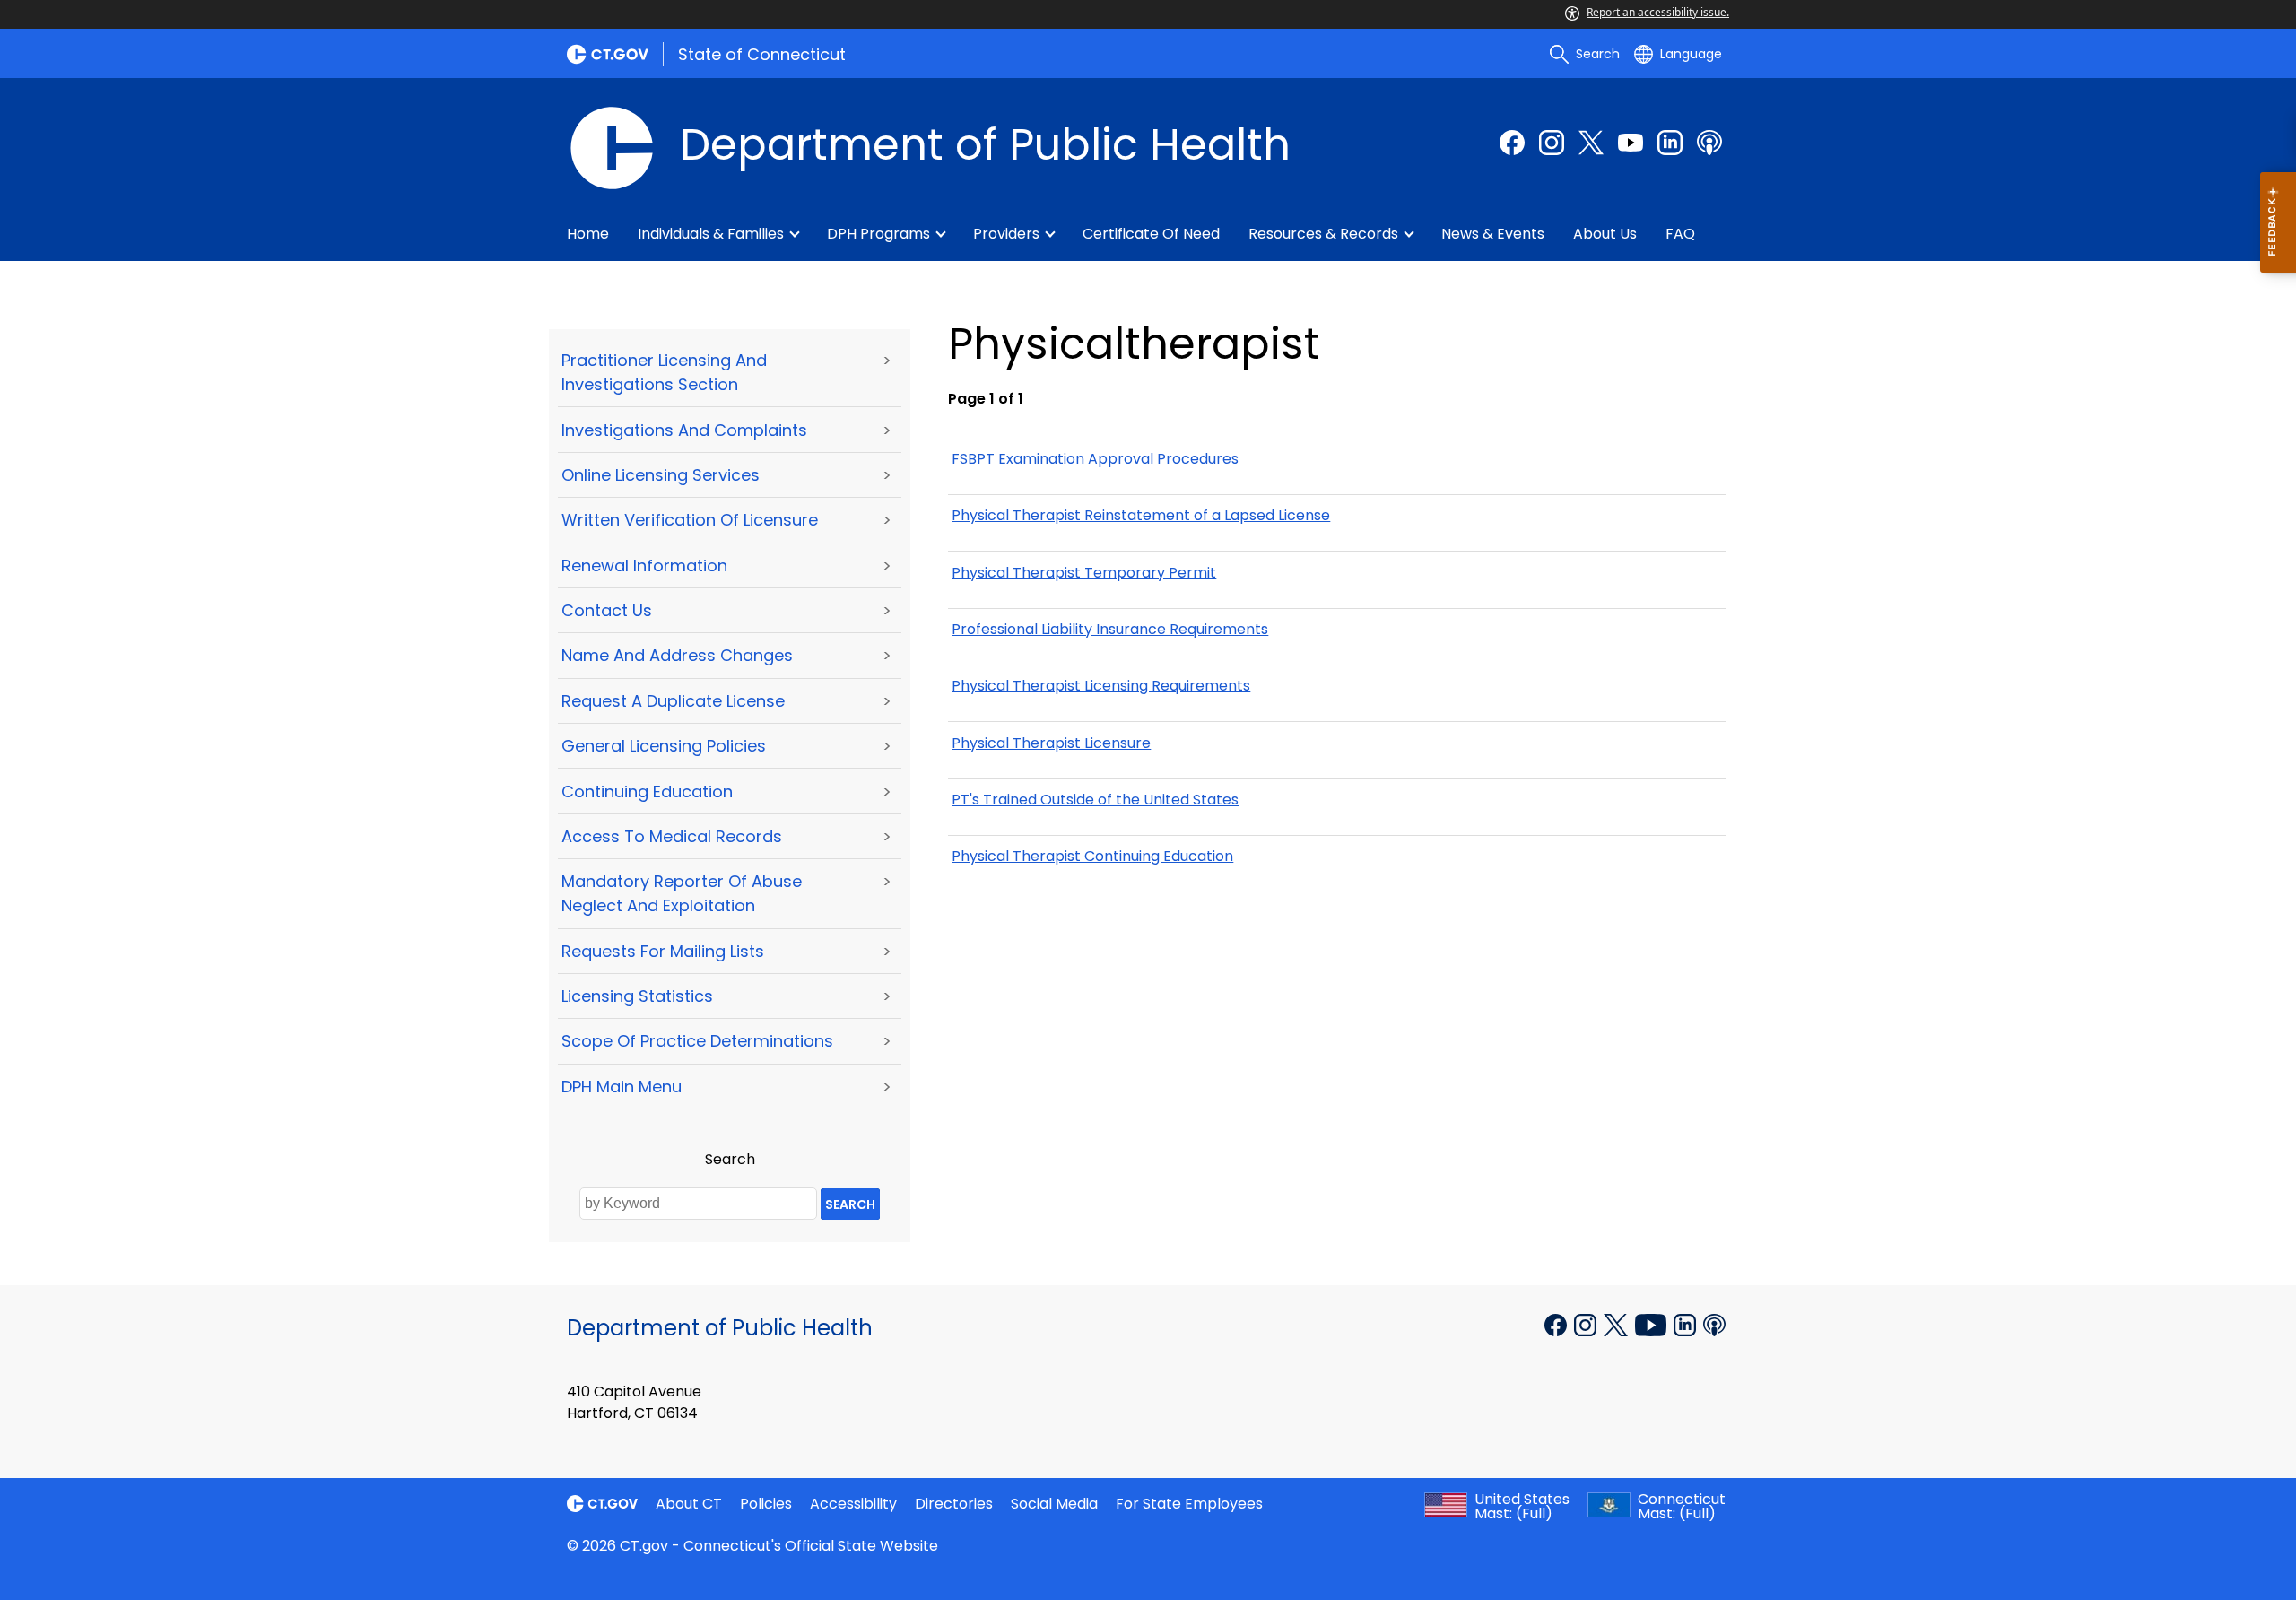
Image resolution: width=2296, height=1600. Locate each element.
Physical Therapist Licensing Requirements (1101, 686)
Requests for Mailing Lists (663, 951)
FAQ (1680, 234)
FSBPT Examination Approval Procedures (1095, 459)
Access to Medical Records (672, 836)
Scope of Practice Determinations (697, 1041)
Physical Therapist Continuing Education (1092, 856)
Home (588, 234)
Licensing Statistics (637, 996)
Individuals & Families (711, 234)
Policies (766, 1504)
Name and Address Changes (677, 655)
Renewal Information (644, 565)
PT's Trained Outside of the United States (1095, 800)
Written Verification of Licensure (690, 520)
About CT (689, 1504)
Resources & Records (1323, 234)
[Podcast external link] (1709, 143)
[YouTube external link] (1652, 1323)
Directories (954, 1504)
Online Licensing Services (661, 475)
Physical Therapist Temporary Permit (1084, 573)
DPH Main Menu (622, 1087)
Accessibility (853, 1504)
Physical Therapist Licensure (1051, 743)
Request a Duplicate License (673, 701)
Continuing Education (647, 791)
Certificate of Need (1151, 234)
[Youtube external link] (1631, 143)
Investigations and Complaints (684, 430)
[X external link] (1618, 1323)
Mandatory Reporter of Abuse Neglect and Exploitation (682, 893)
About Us (1605, 234)
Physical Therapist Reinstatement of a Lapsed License (1141, 515)
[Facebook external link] (1512, 143)
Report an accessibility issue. (1658, 12)
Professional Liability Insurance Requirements (1110, 629)
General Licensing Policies (664, 746)
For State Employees (1189, 1504)
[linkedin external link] (1670, 143)
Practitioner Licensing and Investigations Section (664, 372)
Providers (1006, 234)
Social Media (1054, 1504)
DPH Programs (878, 234)
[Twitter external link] (1591, 143)
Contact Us (607, 610)
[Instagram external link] (1552, 143)
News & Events (1493, 234)
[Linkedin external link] (1687, 1323)
